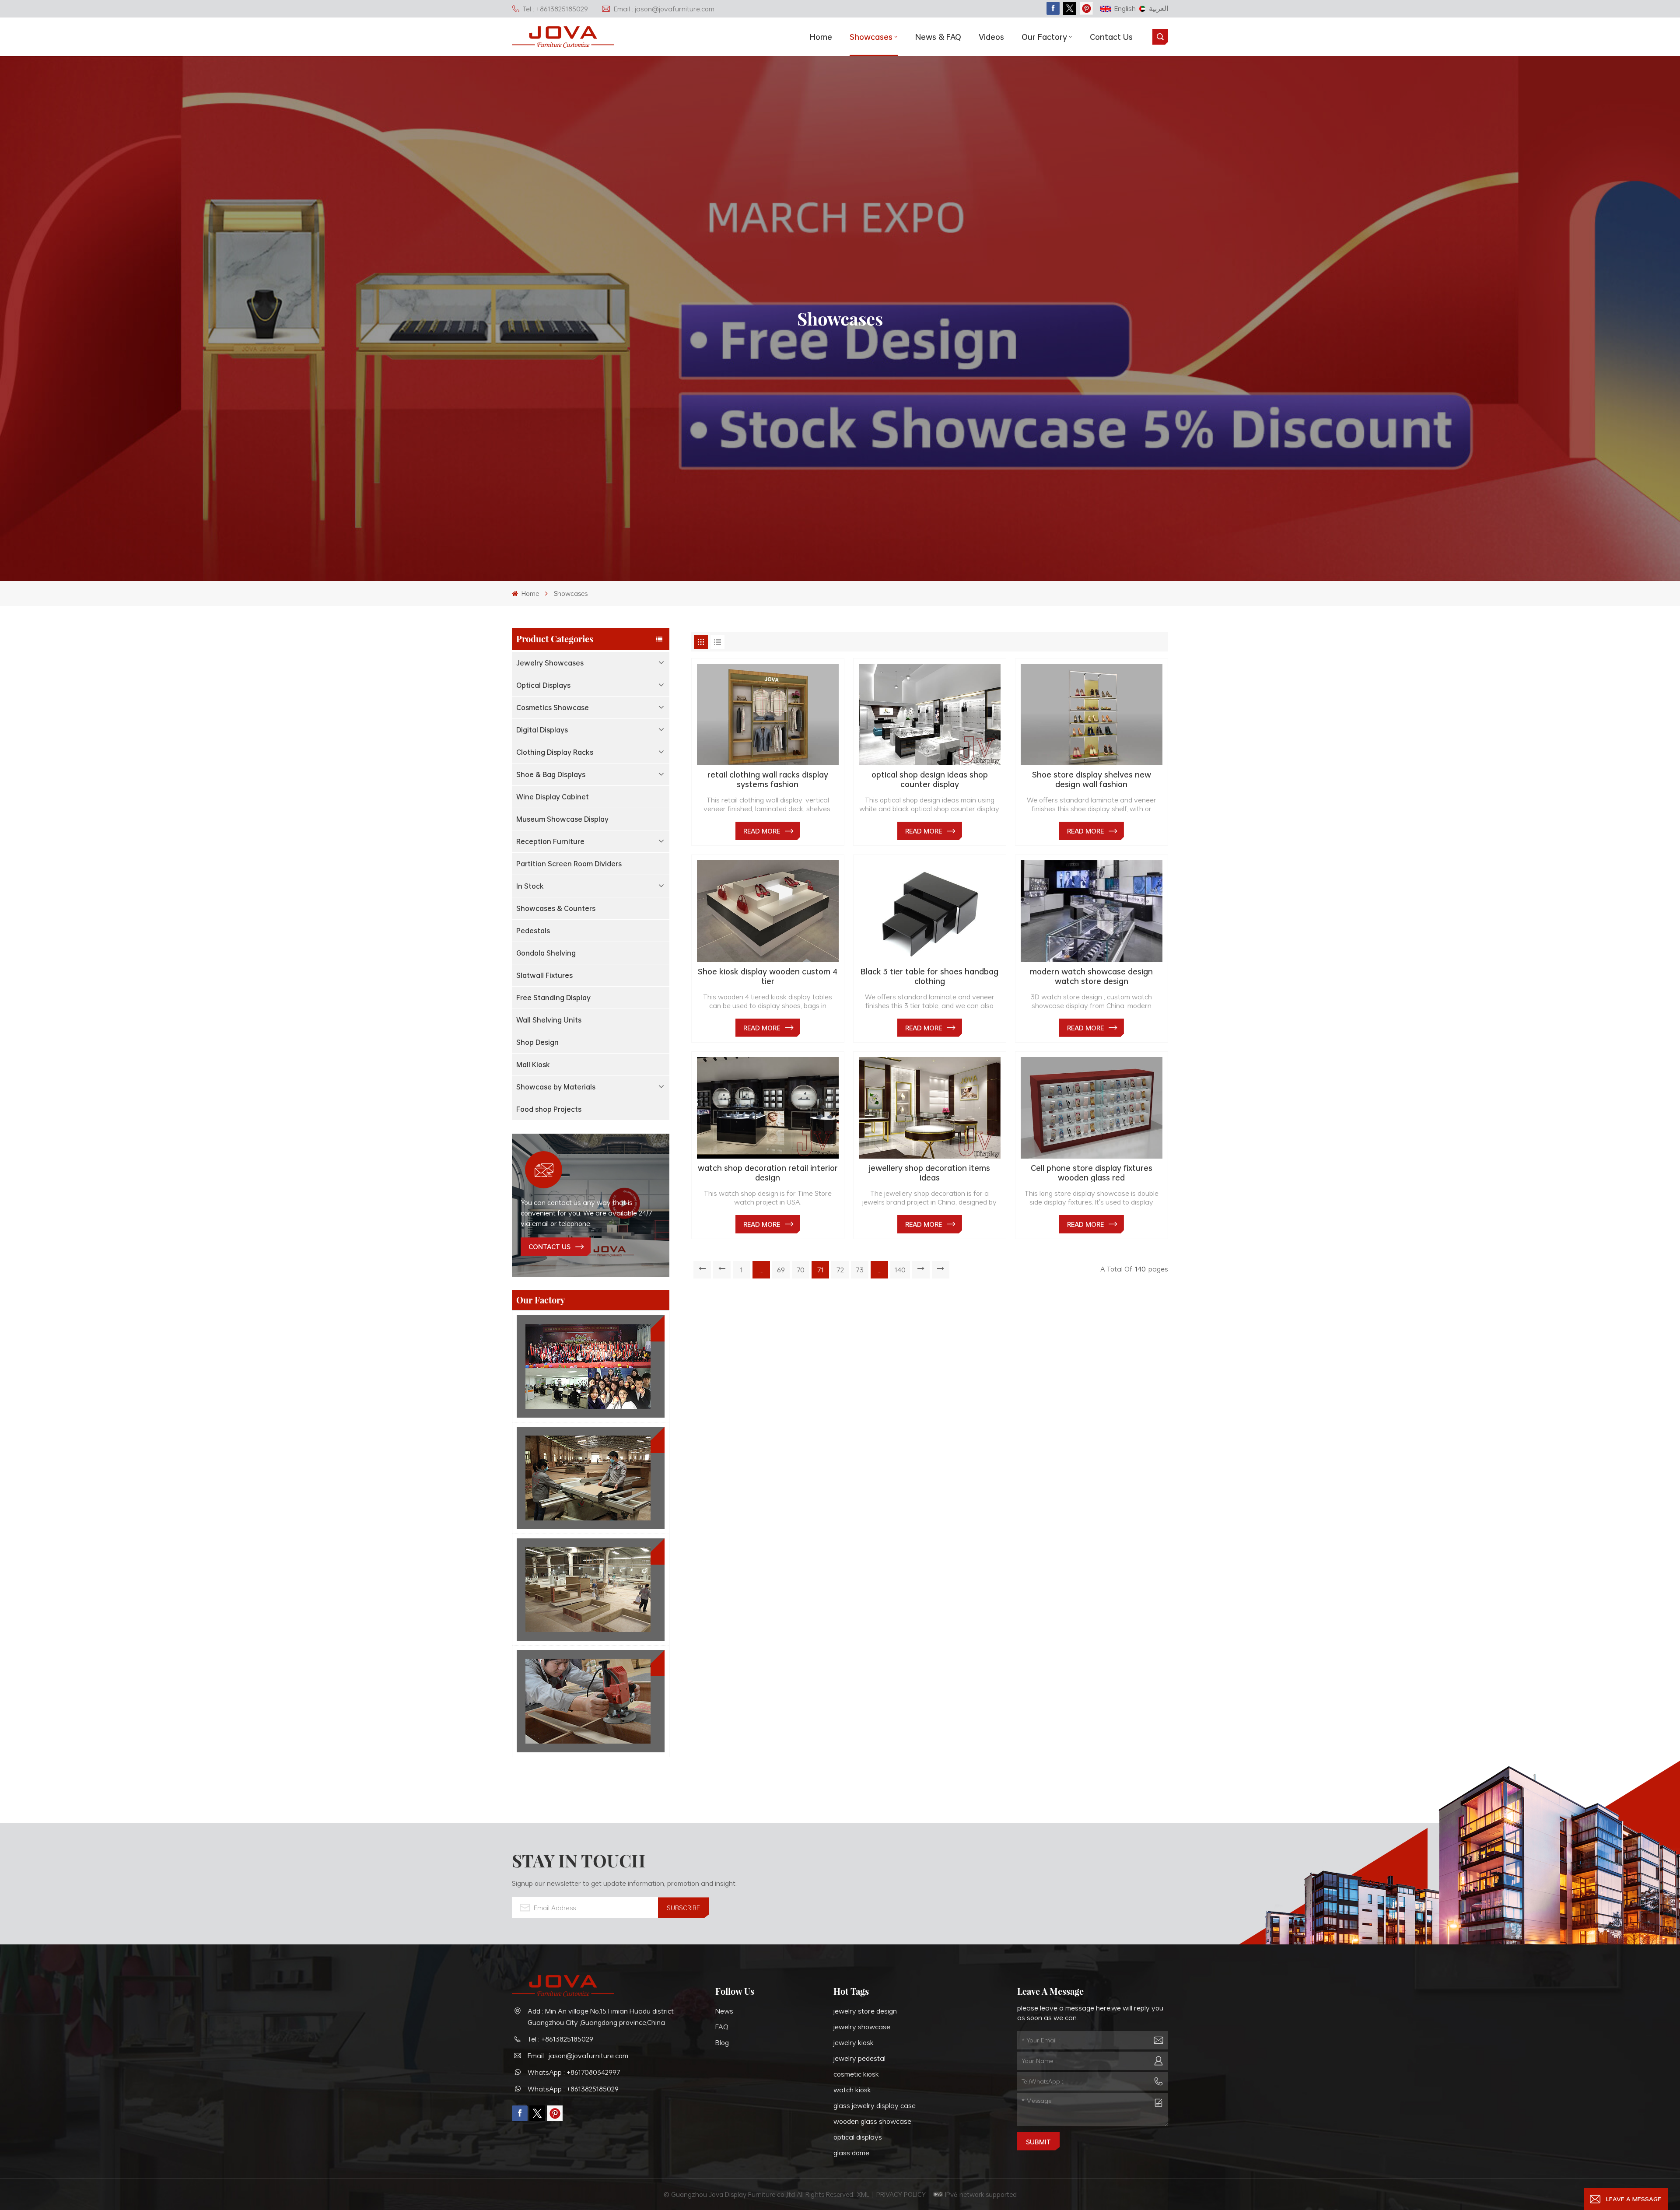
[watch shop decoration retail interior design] (768, 1108)
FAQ (722, 2027)
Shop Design (537, 1042)
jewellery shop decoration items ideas (929, 1173)
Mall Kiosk (533, 1065)
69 (781, 1270)
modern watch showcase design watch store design (1091, 976)
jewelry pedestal (859, 2058)
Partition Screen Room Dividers (569, 864)
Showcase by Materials (556, 1087)
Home (821, 37)
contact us (549, 1247)
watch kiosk (852, 2090)
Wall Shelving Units (549, 1020)
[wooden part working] (591, 1701)
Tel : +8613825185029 (555, 9)
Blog (722, 2042)
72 (840, 1270)
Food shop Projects (549, 1109)
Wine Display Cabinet (553, 797)
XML (863, 2194)
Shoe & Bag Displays (551, 774)
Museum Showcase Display (562, 819)
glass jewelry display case (875, 2105)
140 (900, 1270)
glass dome (851, 2153)
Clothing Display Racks (555, 752)
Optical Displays (543, 685)
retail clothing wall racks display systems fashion (768, 779)
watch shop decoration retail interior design (768, 1173)
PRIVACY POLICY (901, 2194)
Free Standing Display (553, 998)
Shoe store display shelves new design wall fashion (1092, 779)
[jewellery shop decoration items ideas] (930, 1108)
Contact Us (1111, 37)
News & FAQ (938, 37)
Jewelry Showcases (550, 663)
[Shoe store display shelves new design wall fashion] (1092, 714)
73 (860, 1270)
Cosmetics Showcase (553, 707)
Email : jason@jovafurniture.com (664, 9)
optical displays (858, 2137)
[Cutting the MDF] (591, 1478)
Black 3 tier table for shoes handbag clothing (929, 976)
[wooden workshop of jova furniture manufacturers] (591, 1590)
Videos (991, 37)
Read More (762, 831)
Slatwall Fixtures (544, 975)
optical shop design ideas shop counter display (930, 779)
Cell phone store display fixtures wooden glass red (1092, 1173)
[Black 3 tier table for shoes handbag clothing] (930, 911)
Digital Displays (542, 730)
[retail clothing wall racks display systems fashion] (768, 714)
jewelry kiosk (854, 2042)
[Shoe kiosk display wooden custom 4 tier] (768, 911)
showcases (871, 37)
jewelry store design (865, 2011)
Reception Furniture (550, 841)
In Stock (530, 886)
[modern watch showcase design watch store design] (1092, 911)
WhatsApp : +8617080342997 (574, 2072)
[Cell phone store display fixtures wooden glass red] (1092, 1108)
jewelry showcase (862, 2027)
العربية (1158, 8)
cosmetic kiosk (856, 2074)
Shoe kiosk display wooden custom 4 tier (768, 976)
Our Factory (1044, 37)
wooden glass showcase (872, 2121)
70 (801, 1270)
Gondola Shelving (546, 953)
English (1125, 8)
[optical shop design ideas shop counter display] (930, 714)
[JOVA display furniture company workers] (591, 1366)
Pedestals (533, 931)
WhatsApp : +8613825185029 (573, 2089)
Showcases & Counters (556, 908)
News (724, 2011)
